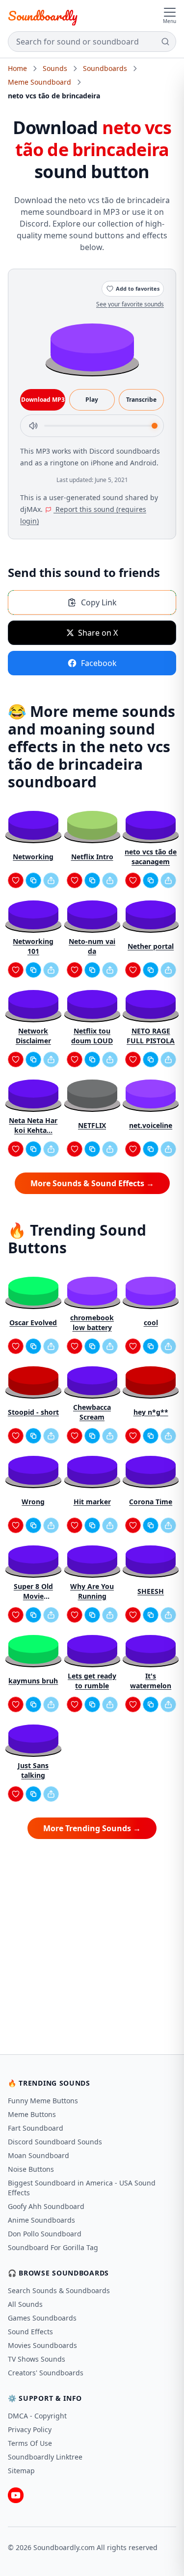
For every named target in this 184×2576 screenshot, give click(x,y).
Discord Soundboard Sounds (55, 2142)
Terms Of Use (30, 2443)
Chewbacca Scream (92, 1412)
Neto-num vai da (92, 946)
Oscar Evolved (33, 1322)
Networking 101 (33, 946)
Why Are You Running (92, 1591)
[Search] (165, 42)
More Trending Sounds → (92, 1828)
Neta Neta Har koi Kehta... (33, 1125)
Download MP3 (43, 400)
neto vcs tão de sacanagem (151, 857)
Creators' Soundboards (46, 2373)
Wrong (33, 1502)
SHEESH (151, 1591)
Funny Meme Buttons (43, 2101)
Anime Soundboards (41, 2220)
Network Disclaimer (33, 1036)
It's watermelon (151, 1681)
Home (17, 68)
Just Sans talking (33, 1770)
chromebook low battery (92, 1322)
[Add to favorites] (16, 880)
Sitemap (21, 2471)
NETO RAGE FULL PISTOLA (151, 1036)
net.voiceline (151, 1125)
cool (151, 1322)
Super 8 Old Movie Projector (33, 1591)
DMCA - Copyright (37, 2416)
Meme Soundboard (39, 82)
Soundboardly (43, 16)
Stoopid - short (33, 1412)
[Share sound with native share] (51, 880)
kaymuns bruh (33, 1681)
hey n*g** (151, 1412)
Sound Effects (30, 2332)
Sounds (55, 68)
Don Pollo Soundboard (45, 2234)
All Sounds (25, 2304)
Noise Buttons (31, 2169)
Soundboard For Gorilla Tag (53, 2247)
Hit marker (92, 1502)
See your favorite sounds (130, 304)
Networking (33, 857)
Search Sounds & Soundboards (59, 2290)
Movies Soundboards (42, 2345)
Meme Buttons (32, 2114)
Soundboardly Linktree (45, 2457)
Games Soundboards (42, 2318)
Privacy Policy (30, 2429)
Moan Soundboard (39, 2155)
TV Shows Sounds (37, 2359)
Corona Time (151, 1502)
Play (92, 400)
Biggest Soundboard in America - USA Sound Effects (82, 2188)
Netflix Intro (92, 857)
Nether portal (151, 946)
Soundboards (105, 68)
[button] (92, 347)
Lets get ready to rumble (92, 1681)
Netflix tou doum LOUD (92, 1036)
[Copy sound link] (33, 880)
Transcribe (141, 400)
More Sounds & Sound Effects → (92, 1183)
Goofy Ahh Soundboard (46, 2206)
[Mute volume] (33, 426)
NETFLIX (92, 1125)
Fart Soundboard (36, 2128)
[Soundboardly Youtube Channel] (16, 2495)
